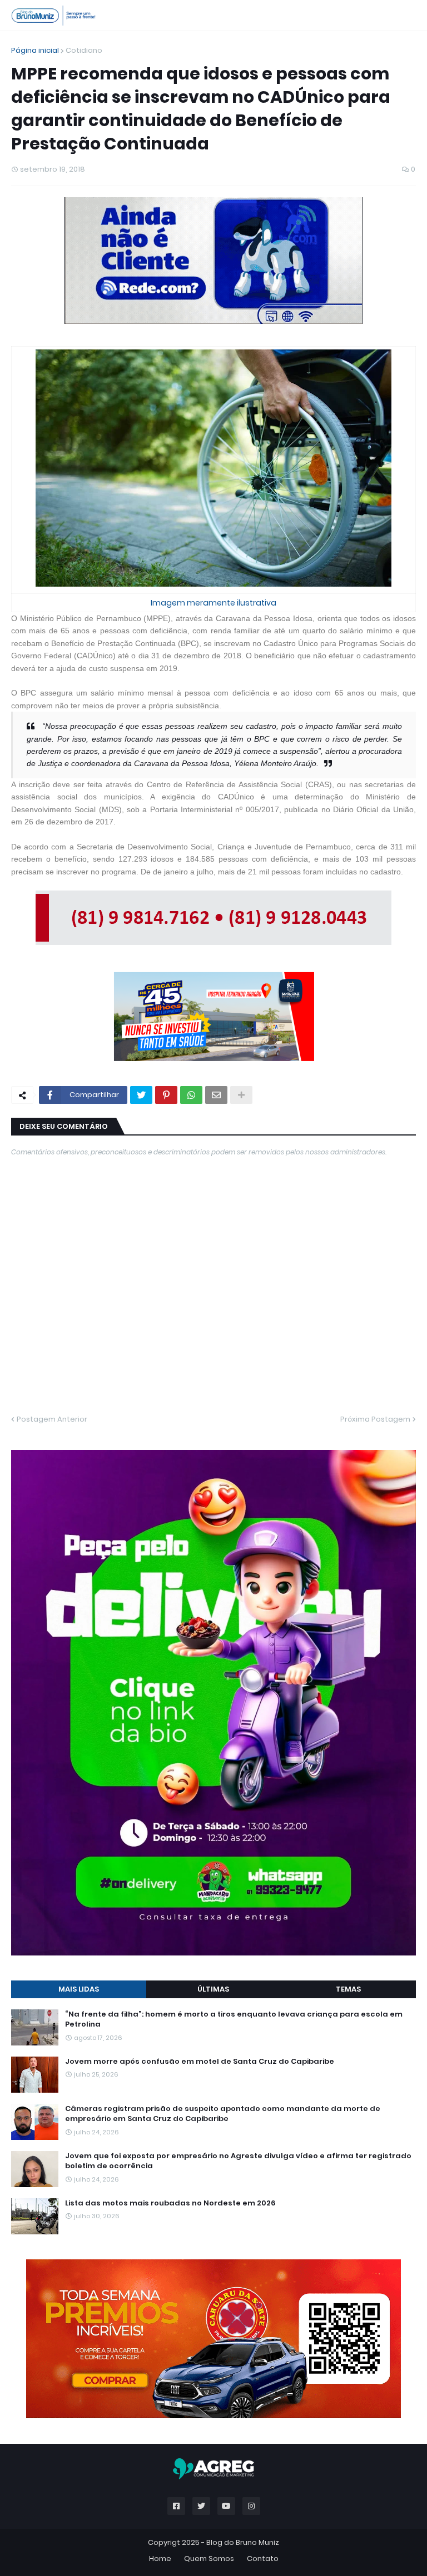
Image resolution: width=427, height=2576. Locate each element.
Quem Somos (209, 2559)
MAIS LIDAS (79, 1989)
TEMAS (348, 1989)
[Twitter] (141, 1095)
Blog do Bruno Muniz (243, 2542)
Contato (263, 2559)
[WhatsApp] (191, 1095)
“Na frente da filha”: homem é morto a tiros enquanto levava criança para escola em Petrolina (234, 2019)
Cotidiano (84, 50)
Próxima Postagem (375, 1419)
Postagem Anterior (52, 1419)
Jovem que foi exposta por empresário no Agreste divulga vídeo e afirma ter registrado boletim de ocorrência (238, 2161)
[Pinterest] (166, 1095)
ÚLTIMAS (213, 1989)
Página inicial (35, 50)
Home (160, 2559)
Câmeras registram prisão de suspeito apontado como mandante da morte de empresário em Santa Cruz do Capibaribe (223, 2114)
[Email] (216, 1095)
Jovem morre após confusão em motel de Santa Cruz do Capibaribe (200, 2062)
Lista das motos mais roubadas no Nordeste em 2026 (170, 2203)
